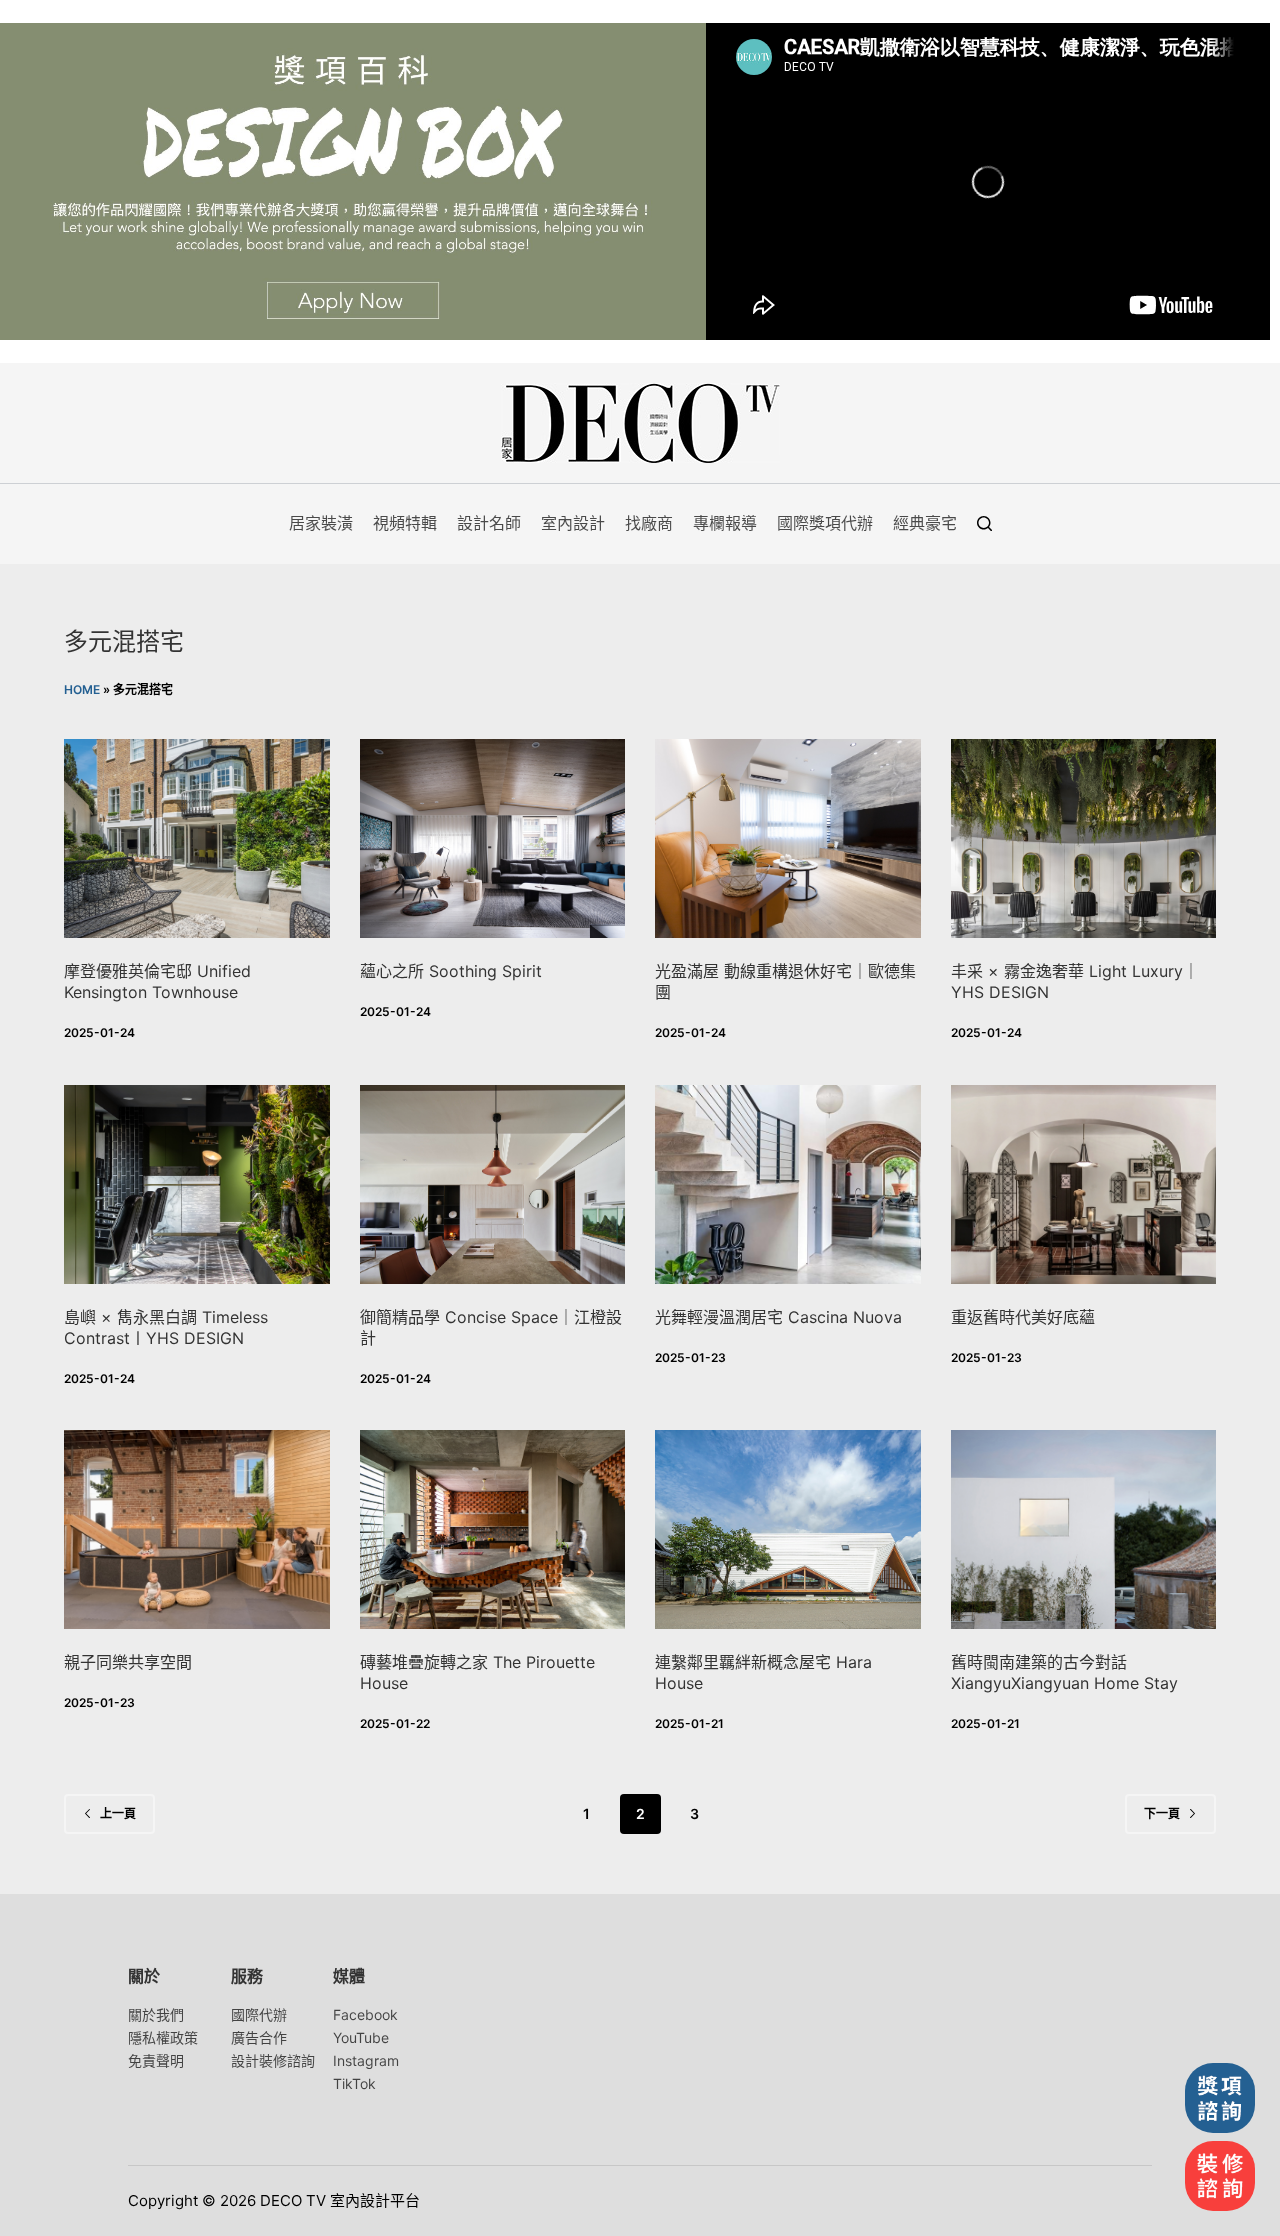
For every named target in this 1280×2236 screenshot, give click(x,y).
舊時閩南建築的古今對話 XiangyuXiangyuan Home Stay (1064, 1672)
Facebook (365, 2014)
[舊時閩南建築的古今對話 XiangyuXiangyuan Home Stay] (1084, 1529)
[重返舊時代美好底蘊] (1084, 1184)
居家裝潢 (321, 523)
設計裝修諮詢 (273, 2060)
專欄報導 (725, 523)
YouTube (361, 2037)
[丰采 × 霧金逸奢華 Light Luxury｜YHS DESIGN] (1084, 838)
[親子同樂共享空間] (197, 1529)
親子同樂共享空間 (128, 1662)
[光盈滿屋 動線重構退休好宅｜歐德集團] (788, 838)
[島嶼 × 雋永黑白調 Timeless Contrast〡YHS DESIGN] (197, 1184)
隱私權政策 (163, 2037)
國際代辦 (259, 2014)
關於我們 (156, 2014)
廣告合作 (259, 2037)
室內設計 (573, 523)
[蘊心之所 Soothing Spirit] (493, 838)
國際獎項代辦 (825, 523)
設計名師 (489, 523)
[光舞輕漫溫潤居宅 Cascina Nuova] (788, 1184)
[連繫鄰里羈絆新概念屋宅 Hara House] (788, 1529)
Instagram (366, 2060)
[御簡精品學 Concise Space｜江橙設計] (493, 1184)
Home (82, 689)
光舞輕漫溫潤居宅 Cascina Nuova (778, 1317)
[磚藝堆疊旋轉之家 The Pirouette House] (493, 1529)
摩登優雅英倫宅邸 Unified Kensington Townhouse (157, 981)
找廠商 (649, 523)
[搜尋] (984, 523)
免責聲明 (156, 2060)
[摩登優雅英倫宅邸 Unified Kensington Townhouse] (197, 838)
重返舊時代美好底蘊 (1023, 1317)
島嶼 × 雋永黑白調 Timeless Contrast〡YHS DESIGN (166, 1327)
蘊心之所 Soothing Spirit (451, 971)
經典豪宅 (925, 523)
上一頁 (118, 1813)
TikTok (354, 2083)
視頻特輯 (405, 523)
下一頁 (1162, 1813)
